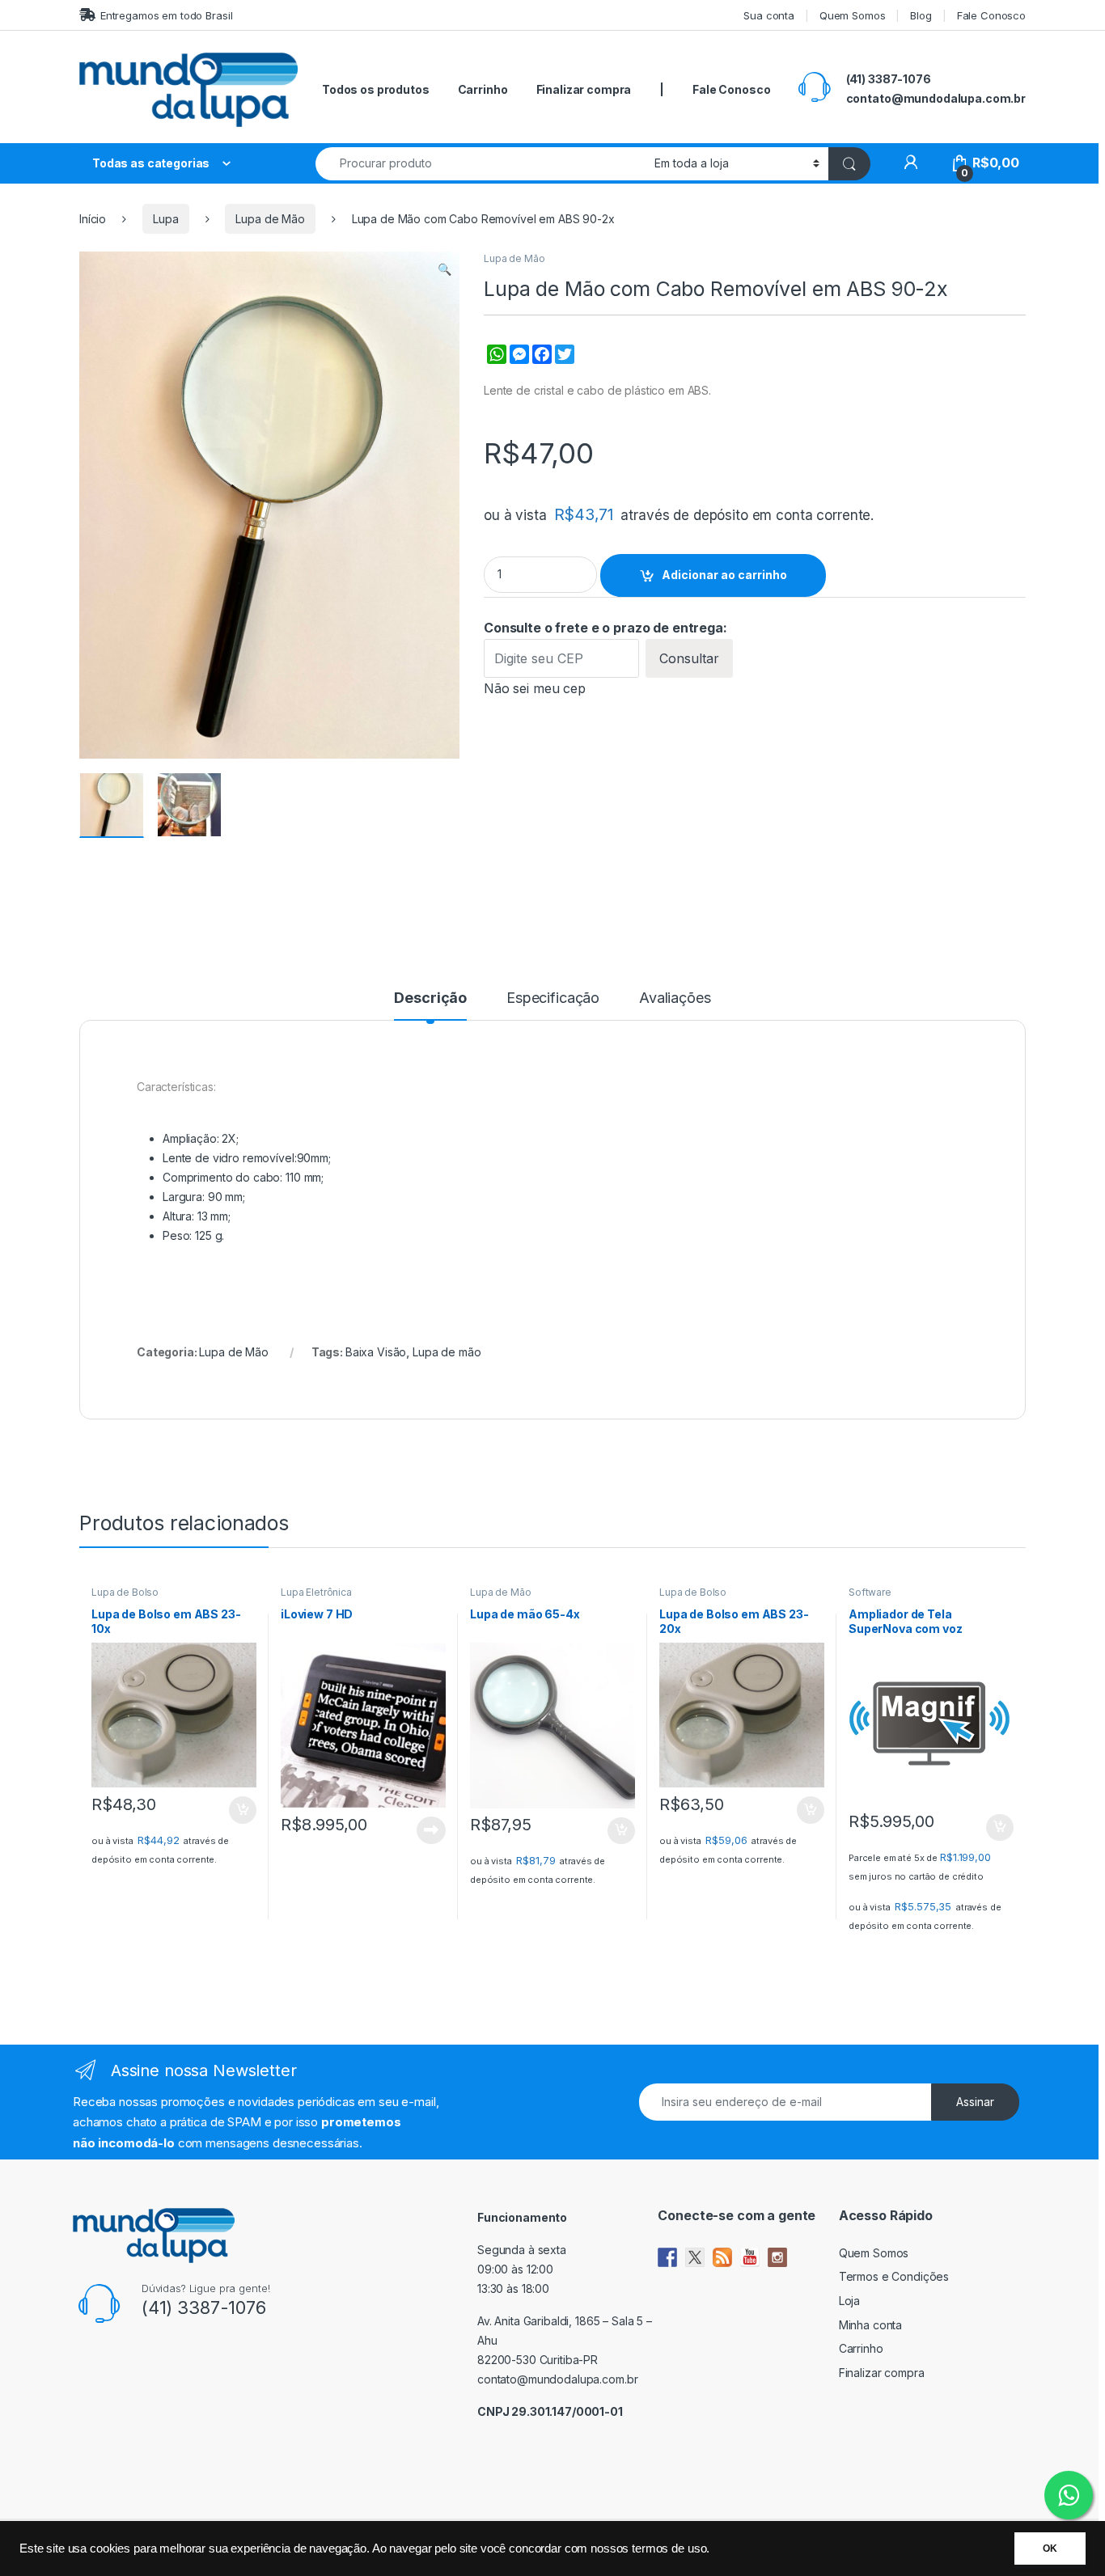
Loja (849, 2301)
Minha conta (870, 2325)
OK (1050, 2549)
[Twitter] (563, 363)
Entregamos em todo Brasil (166, 15)
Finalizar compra (584, 89)
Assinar (975, 2102)
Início (93, 219)
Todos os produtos (376, 89)
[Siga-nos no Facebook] (667, 2257)
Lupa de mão (447, 1352)
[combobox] (481, 164)
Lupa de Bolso (125, 1592)
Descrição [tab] (430, 998)
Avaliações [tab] (675, 998)
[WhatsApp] (495, 363)
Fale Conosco (991, 15)
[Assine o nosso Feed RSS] (722, 2257)
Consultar (689, 658)
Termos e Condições (894, 2276)
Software (870, 1592)
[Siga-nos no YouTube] (750, 2257)
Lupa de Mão (270, 219)
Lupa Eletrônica (316, 1592)
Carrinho (483, 89)
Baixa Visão (376, 1352)
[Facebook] (540, 363)
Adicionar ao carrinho (724, 575)
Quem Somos (853, 15)
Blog (921, 15)
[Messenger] (518, 363)
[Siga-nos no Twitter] (695, 2257)
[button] (445, 269)
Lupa (165, 219)
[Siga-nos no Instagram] (777, 2257)
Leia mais (431, 1830)
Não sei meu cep (535, 688)
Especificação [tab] (553, 998)
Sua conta (769, 15)
